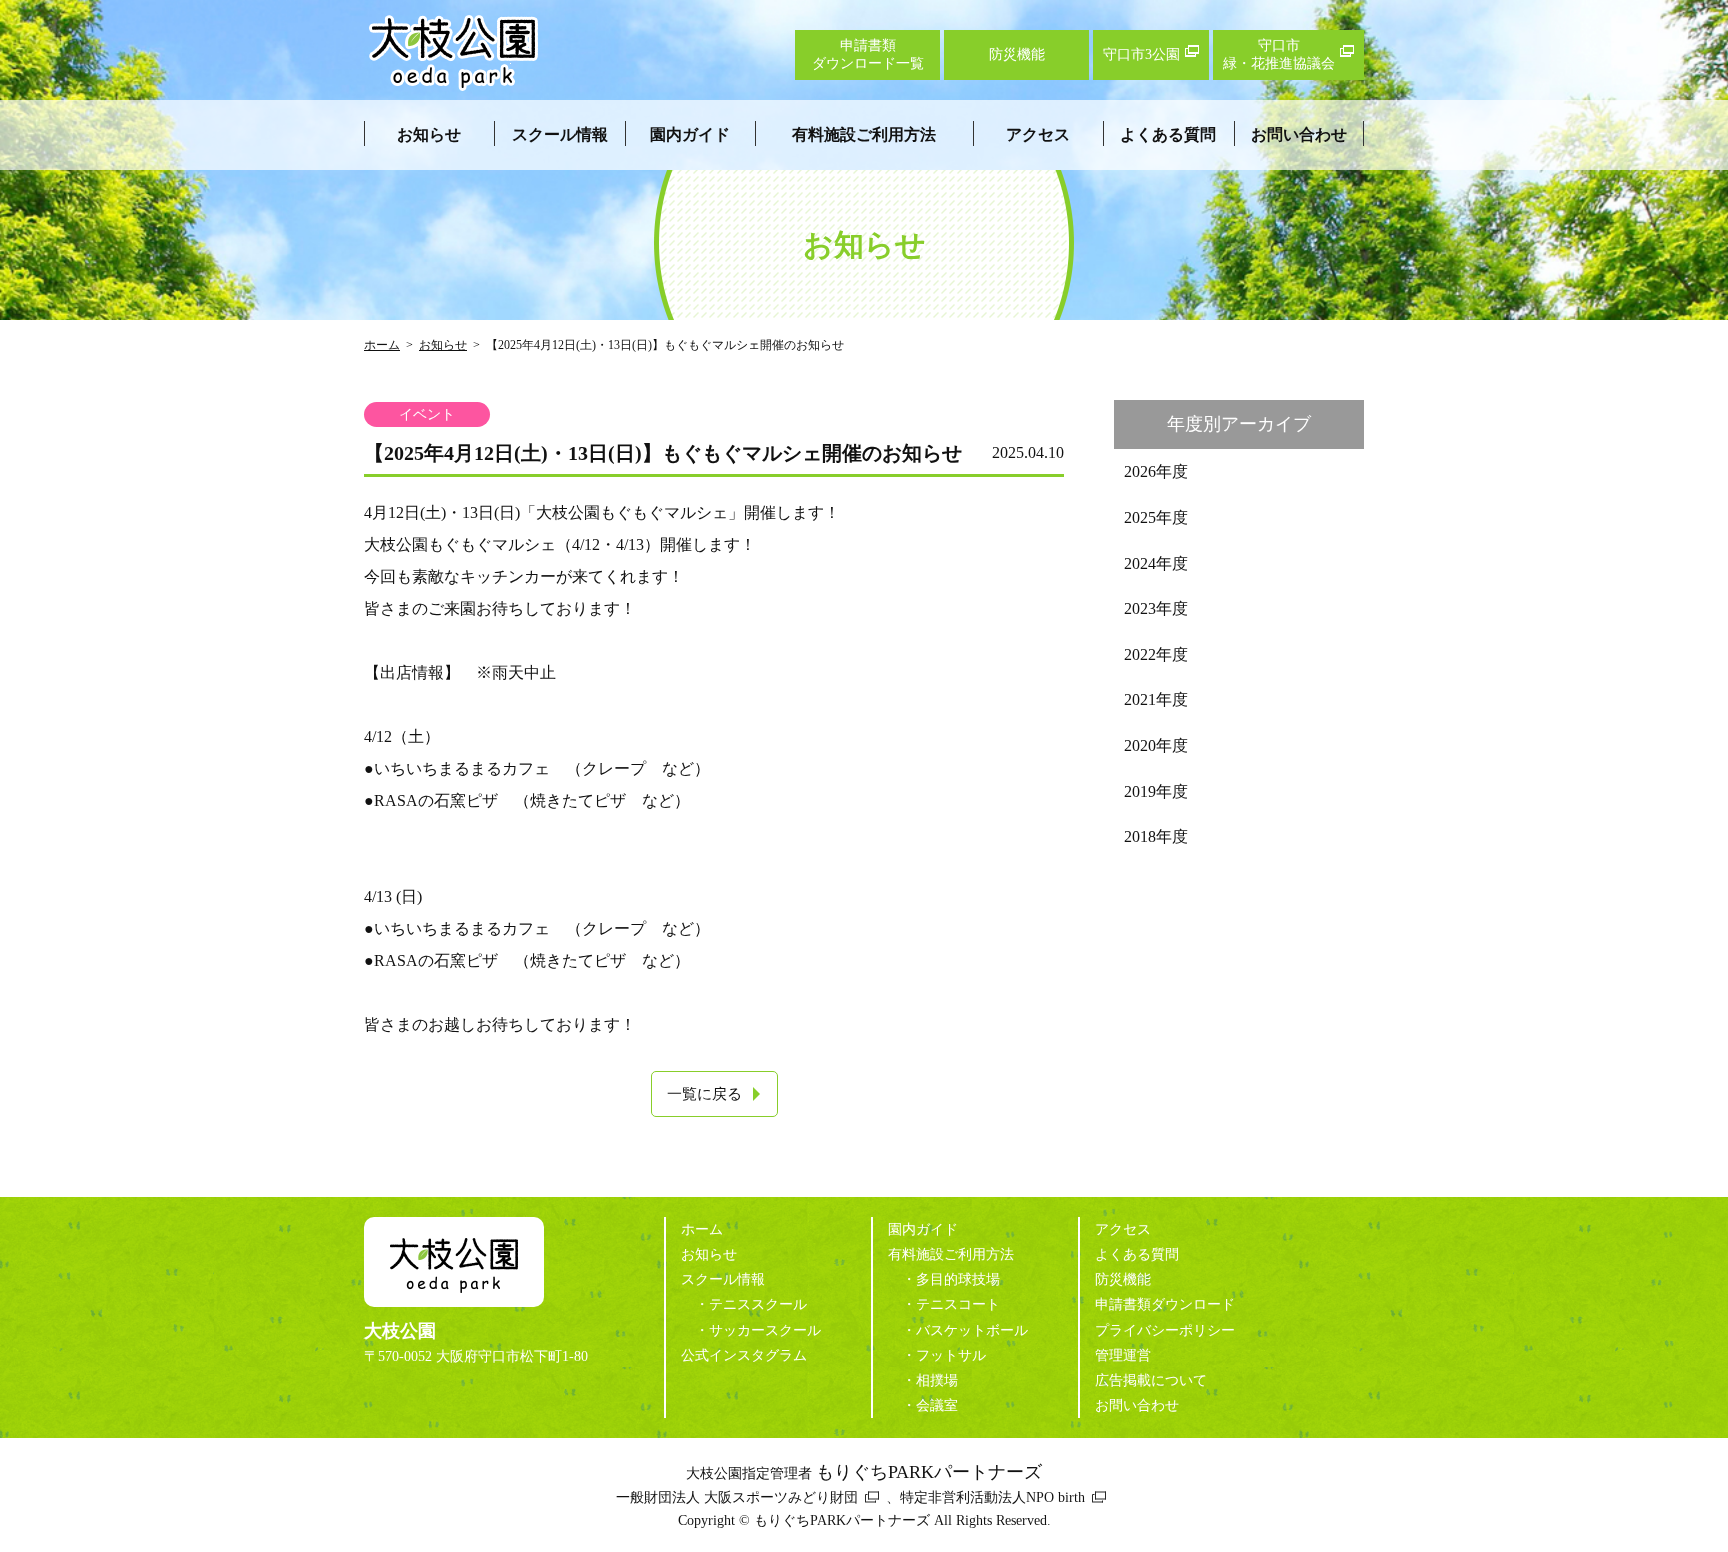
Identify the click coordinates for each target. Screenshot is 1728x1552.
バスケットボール (972, 1330)
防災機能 (1123, 1279)
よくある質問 (1168, 134)
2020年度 (1156, 745)
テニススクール (758, 1304)
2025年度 (1156, 517)
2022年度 (1156, 654)
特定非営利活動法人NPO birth (992, 1497)
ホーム (382, 345)
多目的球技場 (958, 1279)
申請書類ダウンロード (1165, 1304)
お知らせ (429, 134)
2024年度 (1156, 563)
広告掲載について (1151, 1380)
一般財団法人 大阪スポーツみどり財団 (737, 1497)
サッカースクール (765, 1330)
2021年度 (1156, 699)
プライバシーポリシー (1165, 1330)
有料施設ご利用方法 (864, 134)
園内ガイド (690, 134)
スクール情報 (560, 134)
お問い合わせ (1299, 134)
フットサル (951, 1355)
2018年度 (1156, 836)
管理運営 (1123, 1355)
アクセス (1038, 134)
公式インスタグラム (744, 1355)
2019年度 (1156, 791)
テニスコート (958, 1304)
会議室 (937, 1405)
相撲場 (937, 1380)
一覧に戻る (704, 1094)
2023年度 (1156, 608)
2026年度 (1156, 471)
